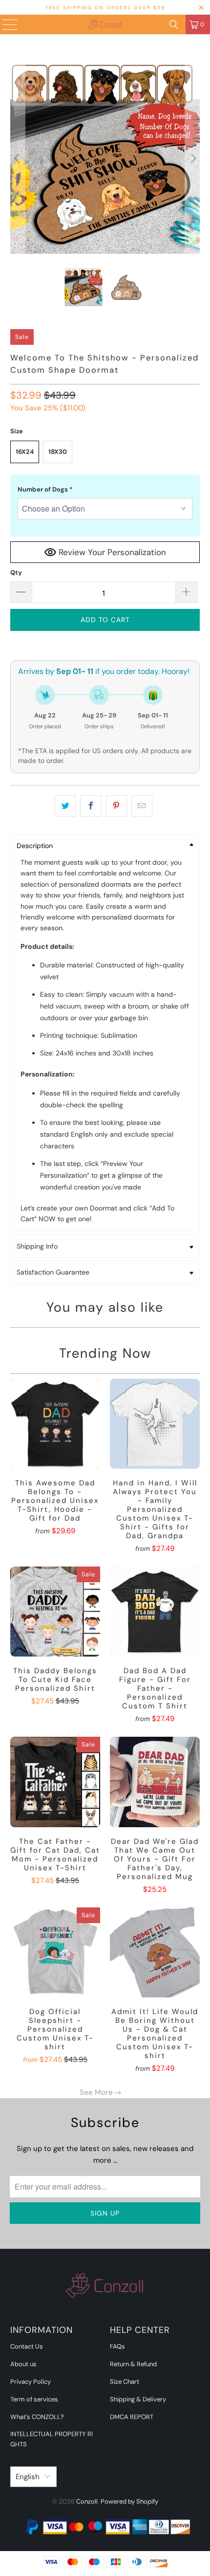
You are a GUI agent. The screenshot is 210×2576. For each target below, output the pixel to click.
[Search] (174, 24)
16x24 (25, 452)
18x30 (58, 452)
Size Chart (125, 2382)
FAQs (117, 2346)
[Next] (192, 159)
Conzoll (87, 2501)
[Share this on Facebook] (91, 806)
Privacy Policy (31, 2382)
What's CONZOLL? (37, 2417)
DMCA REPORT (132, 2417)
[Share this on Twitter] (65, 806)
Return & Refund (133, 2364)
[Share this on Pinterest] (116, 806)
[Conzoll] (105, 24)
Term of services (34, 2399)
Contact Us (27, 2346)
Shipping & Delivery (138, 2399)
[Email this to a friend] (142, 806)
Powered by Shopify (129, 2501)
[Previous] (18, 159)
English (28, 2477)
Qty (16, 572)
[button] (105, 490)
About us (23, 2364)
